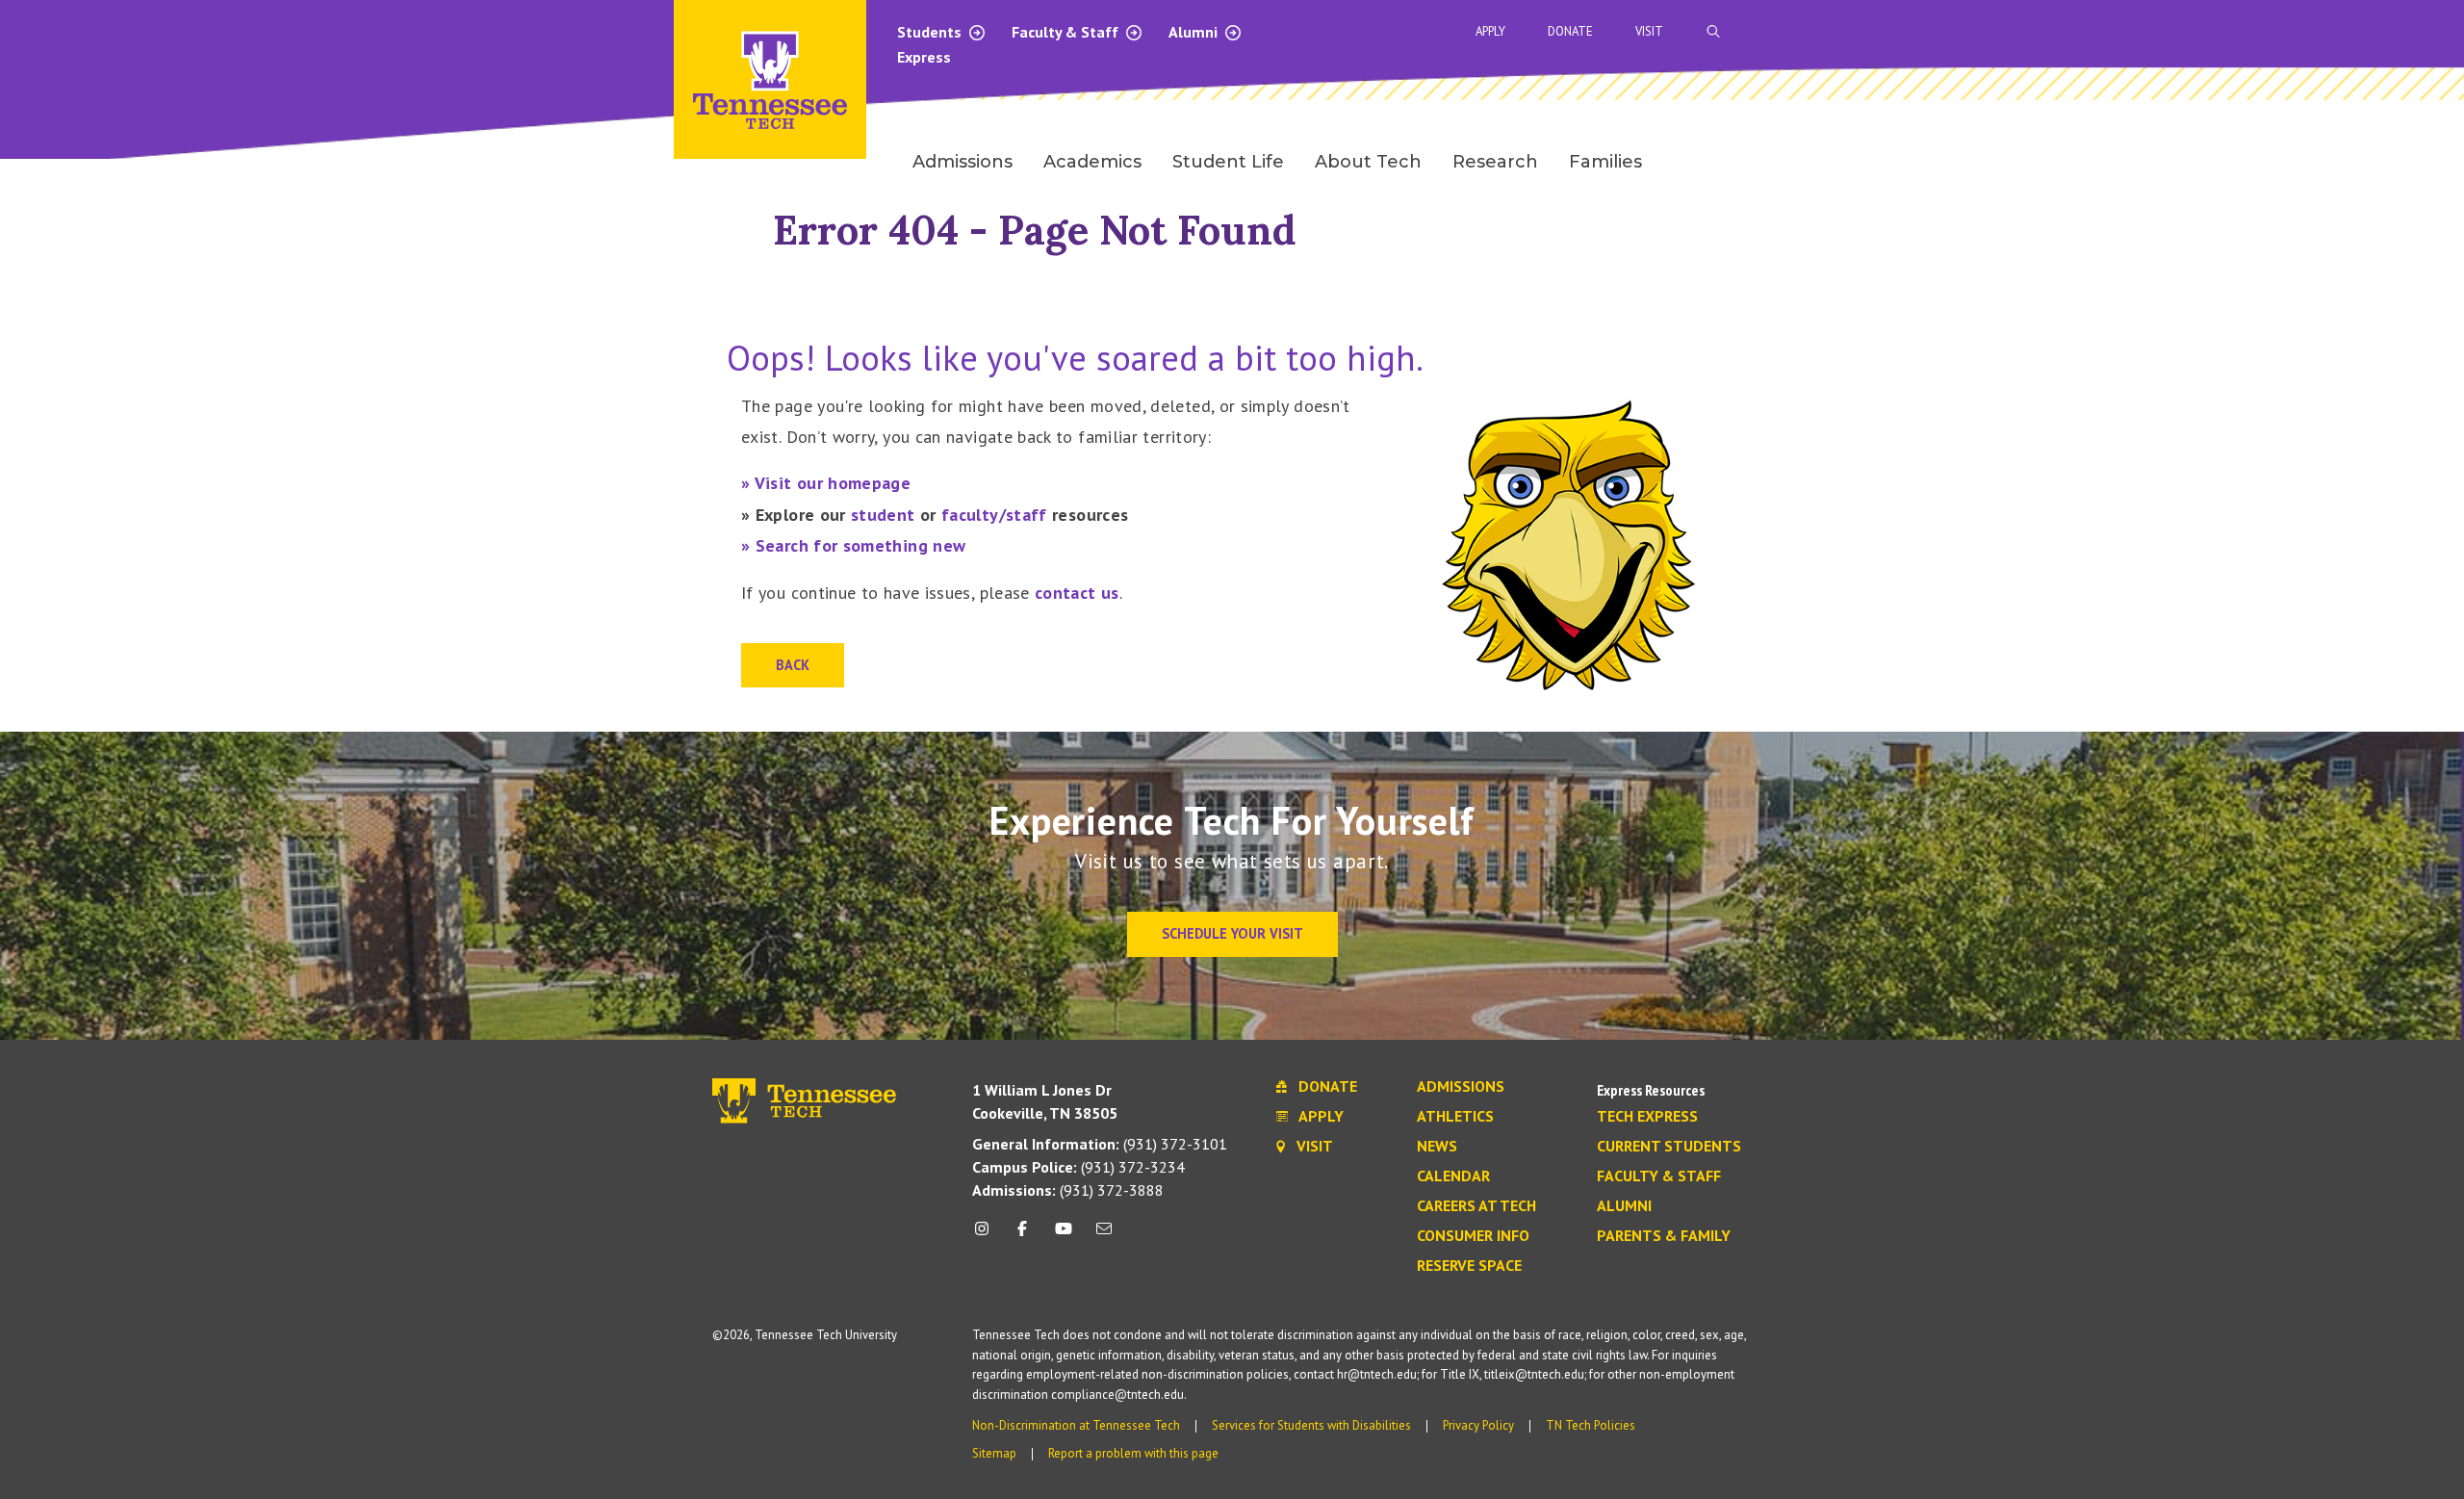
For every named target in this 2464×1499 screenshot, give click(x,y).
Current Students (1669, 1147)
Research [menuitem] (1495, 162)
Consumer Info (1473, 1236)
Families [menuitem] (1605, 162)
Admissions (1461, 1087)
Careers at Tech (1476, 1206)
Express (924, 57)
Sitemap (994, 1453)
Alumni (1195, 32)
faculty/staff (994, 515)
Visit (1649, 31)
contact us (1077, 593)
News (1437, 1147)
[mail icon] (1104, 1236)
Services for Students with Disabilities (1311, 1425)
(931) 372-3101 (1100, 1144)
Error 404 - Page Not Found (1035, 230)
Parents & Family (1664, 1236)
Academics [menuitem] (1092, 162)
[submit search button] (2052, 32)
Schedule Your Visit (1232, 933)
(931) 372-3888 (1068, 1190)
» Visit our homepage (826, 483)
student (883, 515)
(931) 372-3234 (1078, 1167)
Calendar (1453, 1176)
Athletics (1455, 1117)
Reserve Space (1469, 1266)
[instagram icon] (987, 1236)
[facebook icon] (1022, 1236)
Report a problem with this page (1133, 1453)
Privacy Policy (1478, 1425)
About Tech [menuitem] (1368, 162)
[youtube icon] (1064, 1236)
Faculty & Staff (1067, 32)
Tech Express (1647, 1117)
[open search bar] (1713, 31)
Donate (1570, 31)
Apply (1490, 31)
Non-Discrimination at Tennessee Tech (1076, 1425)
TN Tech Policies (1591, 1425)
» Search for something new (853, 545)
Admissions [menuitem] (962, 162)
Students (931, 32)
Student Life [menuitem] (1228, 162)
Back (793, 665)
